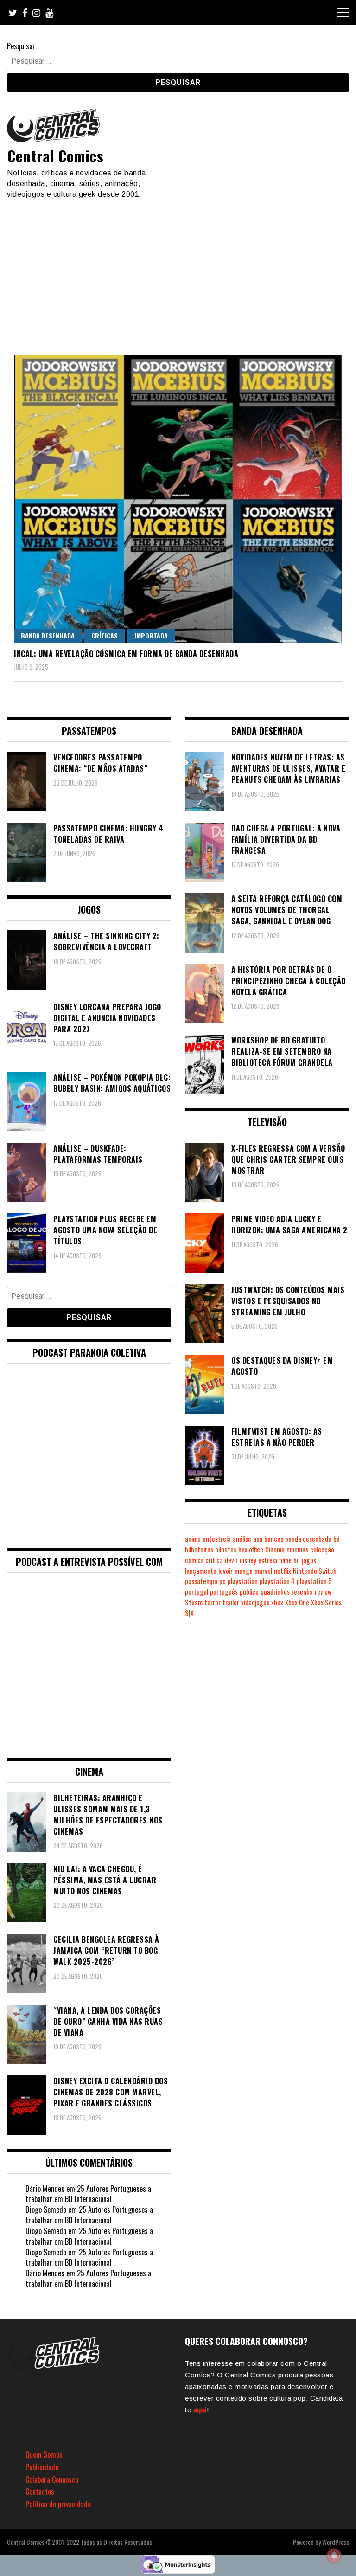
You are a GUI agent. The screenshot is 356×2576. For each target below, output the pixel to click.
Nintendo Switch (315, 1571)
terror (213, 1602)
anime (193, 1539)
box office (251, 1549)
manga (244, 1571)
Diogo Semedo (46, 2209)
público (249, 1592)
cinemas (297, 1549)
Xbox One (297, 1602)
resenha (302, 1592)
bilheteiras (199, 1549)
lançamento (201, 1571)
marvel (263, 1571)
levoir (226, 1571)
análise (242, 1539)
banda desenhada (308, 1539)
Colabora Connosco (52, 2479)
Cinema (275, 1549)
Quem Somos (44, 2454)
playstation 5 (314, 1581)
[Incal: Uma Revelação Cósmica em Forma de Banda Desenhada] (178, 499)
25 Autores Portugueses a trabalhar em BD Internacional (88, 2194)
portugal (197, 1592)
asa (258, 1539)
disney (248, 1560)
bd (337, 1539)
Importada (151, 635)
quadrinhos (275, 1592)
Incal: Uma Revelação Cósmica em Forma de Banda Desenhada (126, 654)
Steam (194, 1602)
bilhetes (226, 1549)
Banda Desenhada (48, 635)
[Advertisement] (178, 269)
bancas (274, 1539)
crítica (214, 1560)
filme (285, 1560)
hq (297, 1560)
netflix (283, 1571)
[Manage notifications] (334, 2556)
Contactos (40, 2492)
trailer (231, 1602)
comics (194, 1560)
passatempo (201, 1581)
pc (222, 1581)
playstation (243, 1581)
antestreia (217, 1539)
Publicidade (42, 2467)
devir (231, 1560)
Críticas (105, 635)
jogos (309, 1560)
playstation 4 (277, 1581)
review (323, 1592)
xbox (277, 1602)
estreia (268, 1560)
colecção (322, 1549)
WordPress (336, 2542)
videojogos (255, 1602)
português (224, 1592)
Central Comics (55, 156)
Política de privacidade (58, 2504)
